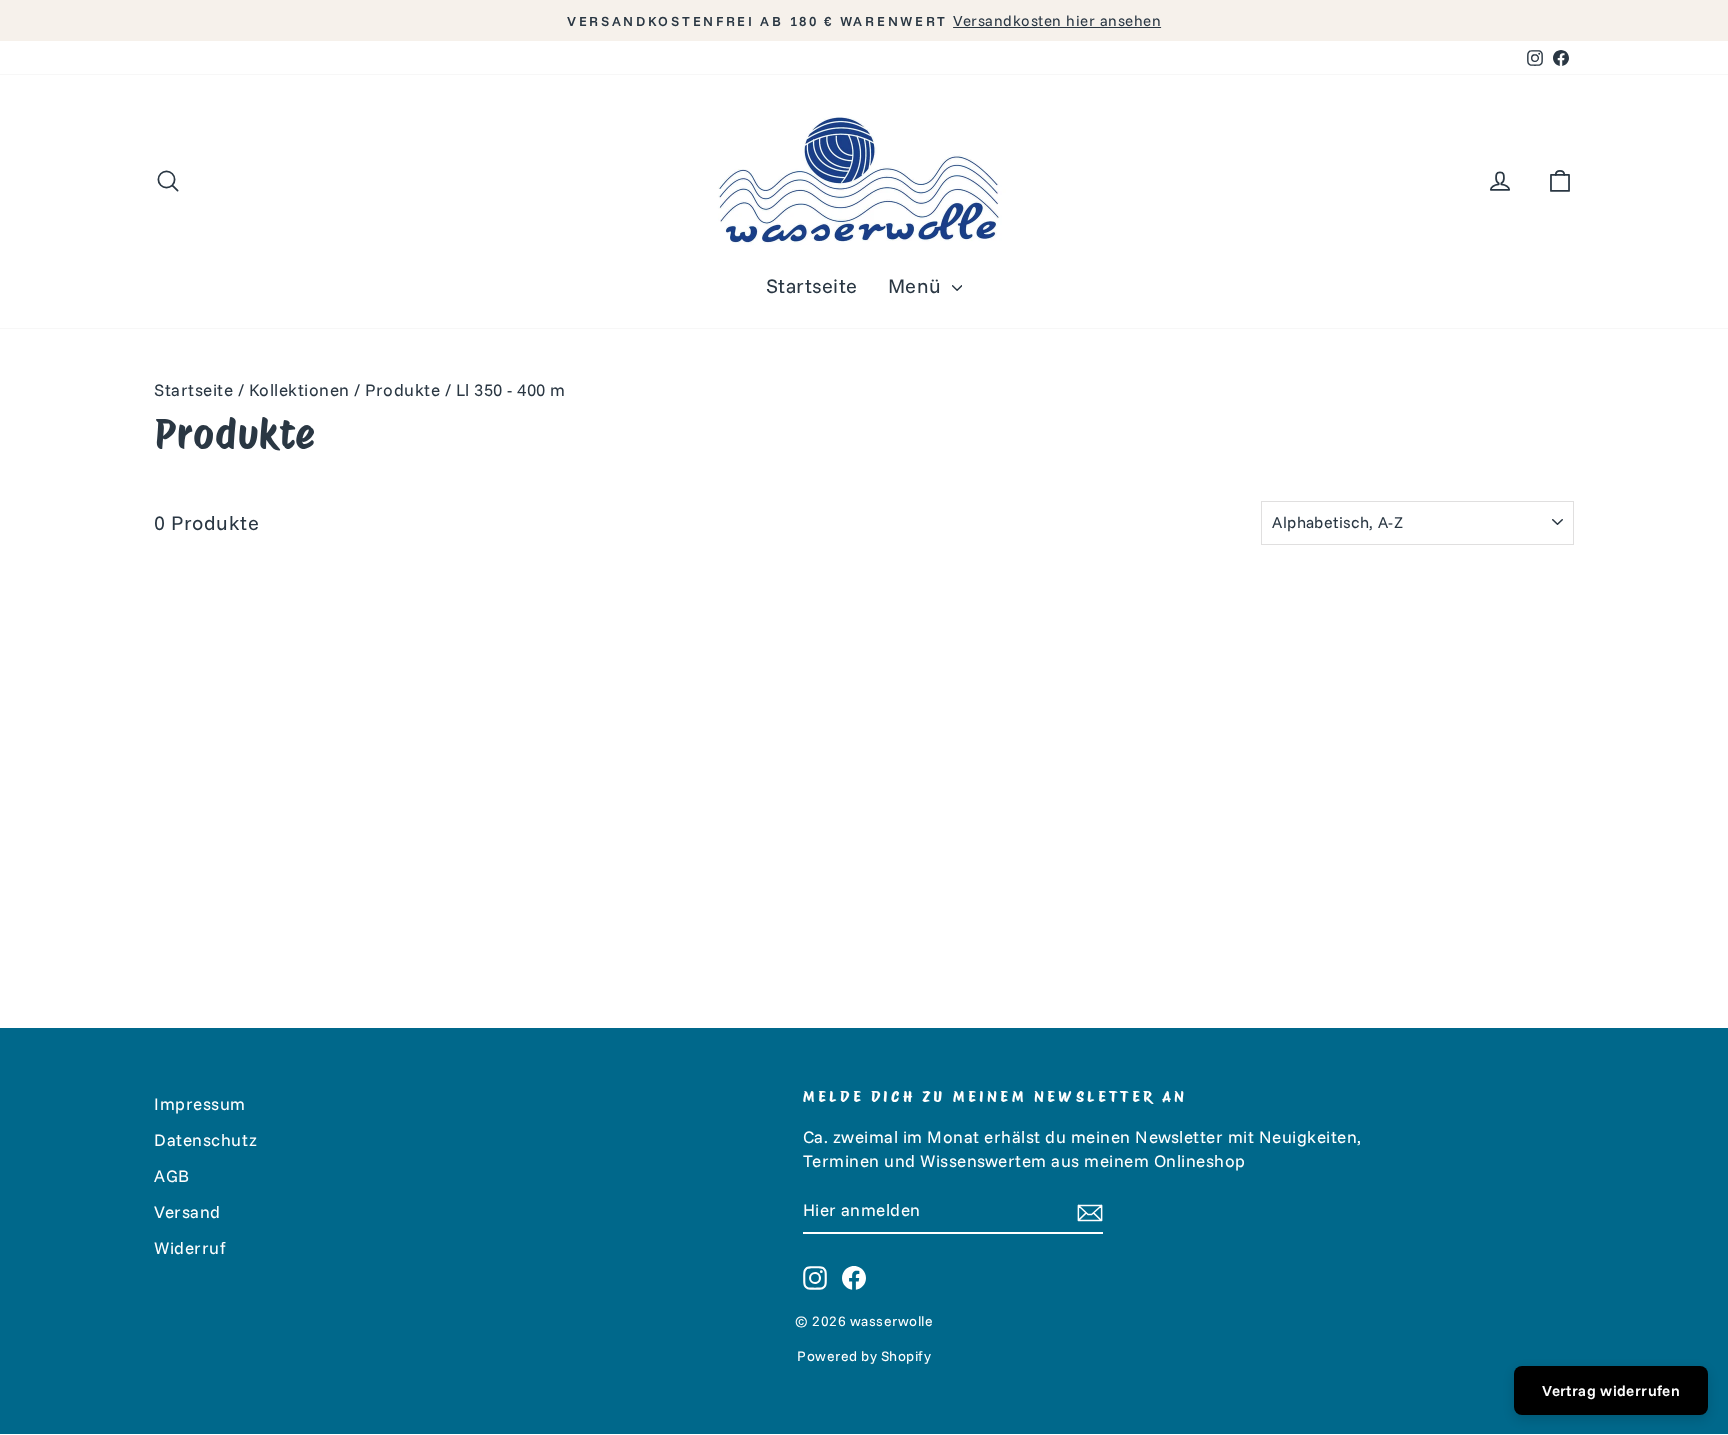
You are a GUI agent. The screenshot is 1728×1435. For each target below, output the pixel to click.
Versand (187, 1211)
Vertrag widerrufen (1611, 1390)
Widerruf (190, 1247)
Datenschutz (206, 1139)
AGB (172, 1175)
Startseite (812, 285)
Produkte (402, 389)
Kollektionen (299, 389)
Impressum (200, 1103)
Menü (918, 285)
